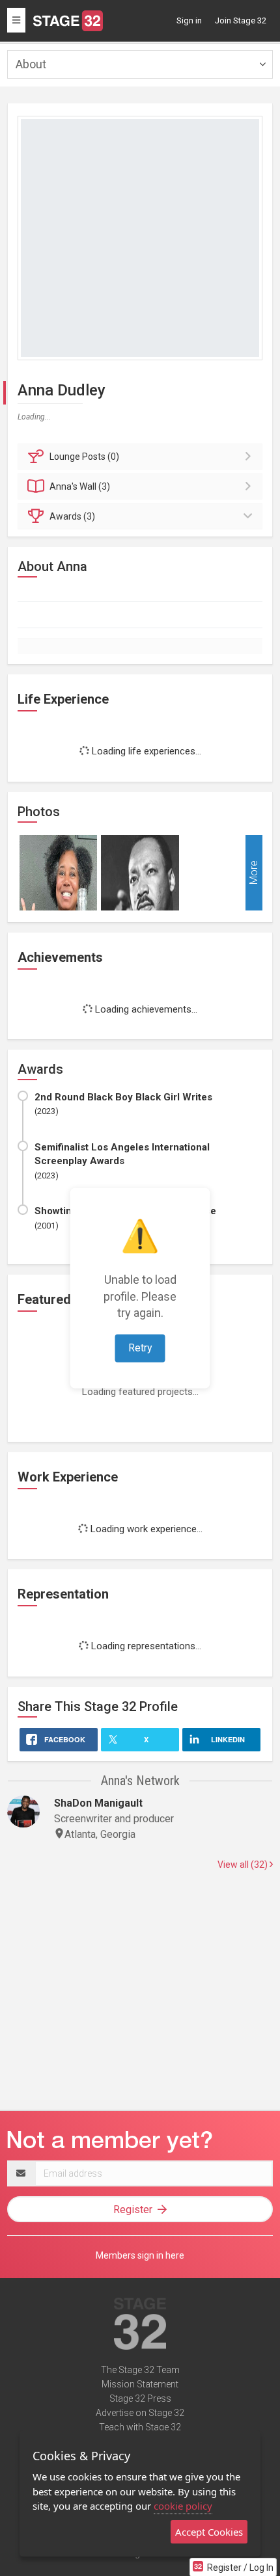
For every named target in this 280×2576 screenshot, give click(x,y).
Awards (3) (72, 516)
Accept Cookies (209, 2532)
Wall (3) (80, 486)
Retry (140, 1348)
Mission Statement (140, 2384)
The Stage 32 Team (140, 2370)
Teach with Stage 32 (140, 2427)
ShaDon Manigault (98, 1803)
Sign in (189, 20)
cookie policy (183, 2506)
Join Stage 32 (241, 20)
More (254, 872)
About (31, 64)
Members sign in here (140, 2255)
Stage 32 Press (140, 2398)
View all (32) (244, 1865)
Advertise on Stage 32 (140, 2413)
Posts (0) (84, 457)
